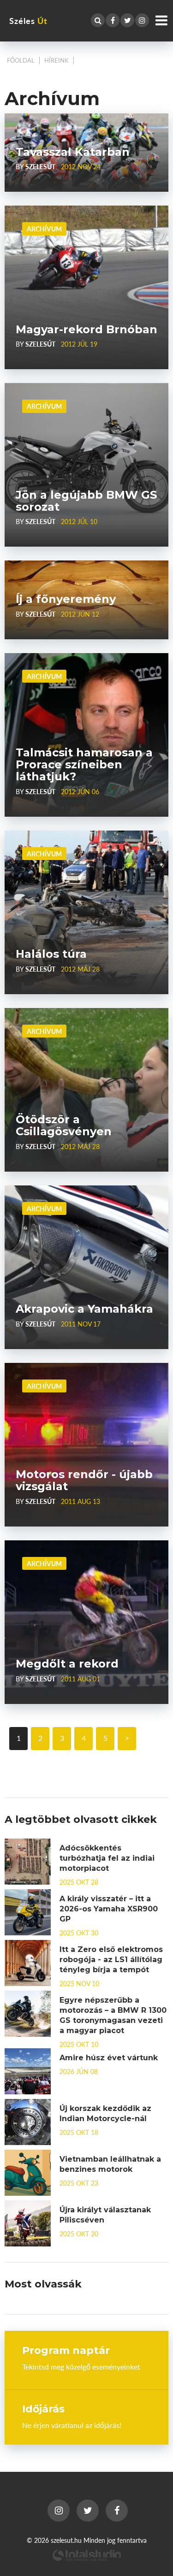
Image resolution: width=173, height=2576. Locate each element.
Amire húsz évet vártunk (109, 2058)
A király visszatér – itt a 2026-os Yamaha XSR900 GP (109, 1909)
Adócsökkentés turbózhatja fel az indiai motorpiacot (107, 1858)
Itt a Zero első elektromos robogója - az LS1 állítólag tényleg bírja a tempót (111, 1960)
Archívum (44, 229)
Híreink (57, 60)
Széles (28, 21)
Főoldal (21, 60)
